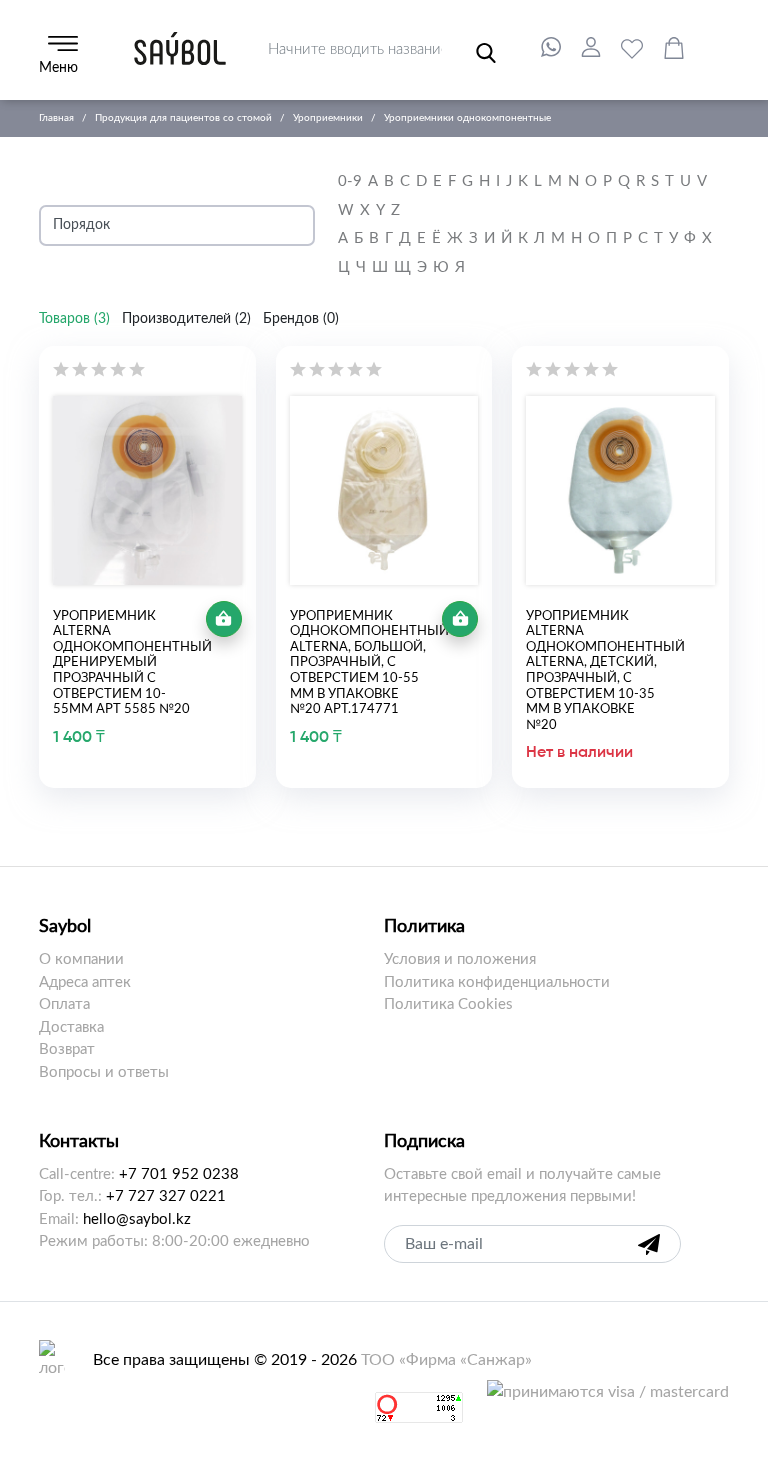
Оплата (64, 1004)
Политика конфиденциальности (497, 982)
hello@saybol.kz (137, 1219)
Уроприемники (328, 118)
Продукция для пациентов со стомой (183, 118)
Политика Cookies (448, 1004)
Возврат (67, 1049)
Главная (56, 118)
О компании (81, 959)
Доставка (71, 1027)
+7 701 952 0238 (179, 1174)
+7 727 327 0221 (166, 1196)
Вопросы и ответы (104, 1072)
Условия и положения (460, 959)
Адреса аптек (85, 982)
